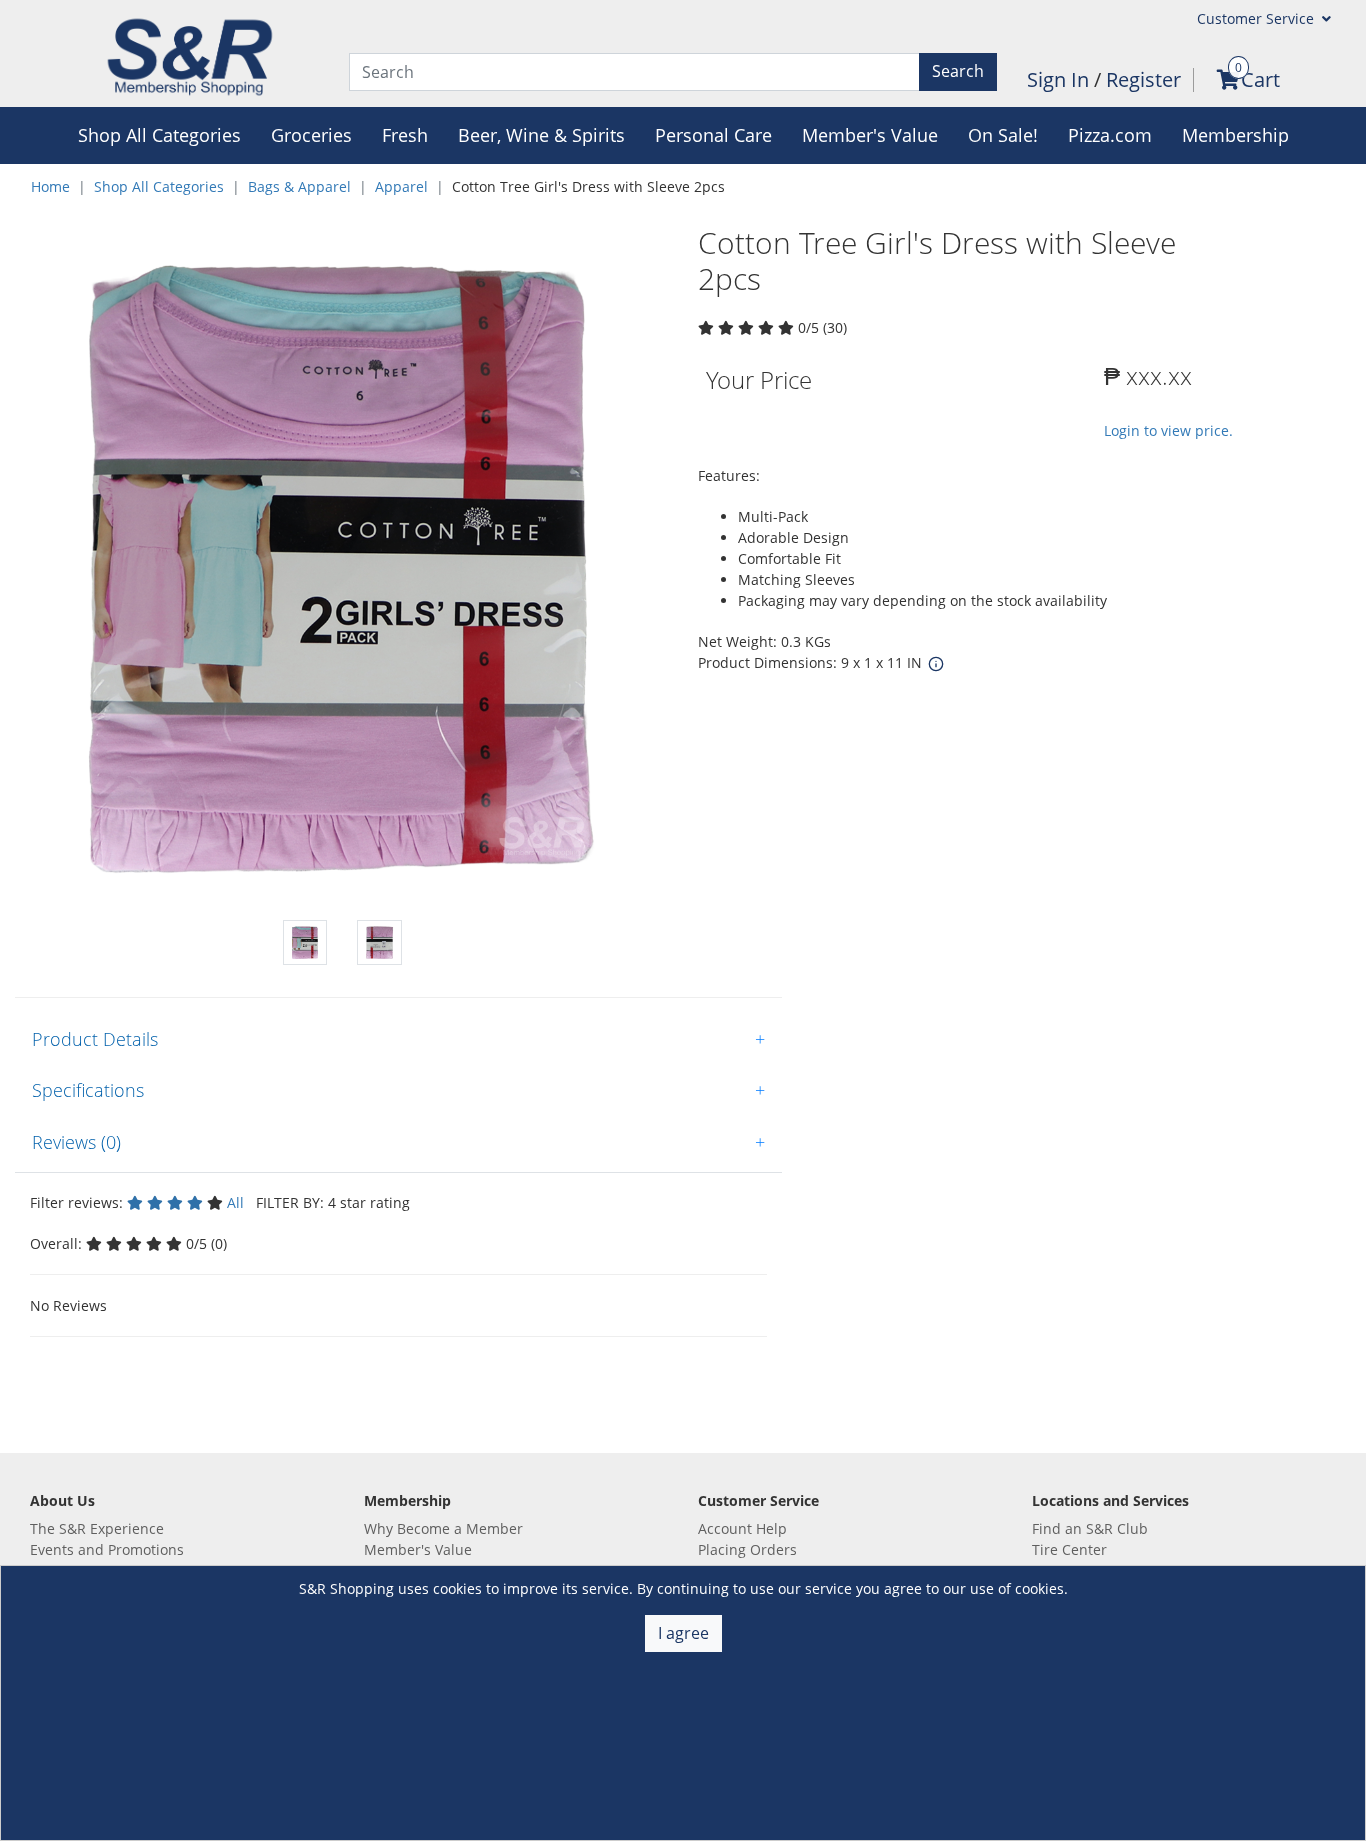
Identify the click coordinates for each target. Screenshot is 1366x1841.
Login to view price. (1168, 430)
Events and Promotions (107, 1549)
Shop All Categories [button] (159, 135)
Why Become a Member (443, 1528)
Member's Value (418, 1549)
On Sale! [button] (1003, 135)
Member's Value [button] (870, 135)
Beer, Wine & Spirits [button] (541, 135)
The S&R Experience (97, 1528)
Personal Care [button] (713, 135)
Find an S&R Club (1090, 1528)
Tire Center (1069, 1549)
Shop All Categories (159, 186)
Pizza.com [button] (1110, 135)
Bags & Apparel (299, 186)
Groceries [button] (311, 135)
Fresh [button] (405, 135)
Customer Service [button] (1257, 18)
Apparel (401, 186)
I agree (683, 1633)
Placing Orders (747, 1549)
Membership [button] (1235, 135)
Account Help (742, 1528)
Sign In (1060, 79)
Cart (1260, 79)
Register (1143, 79)
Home (50, 186)
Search (958, 71)
